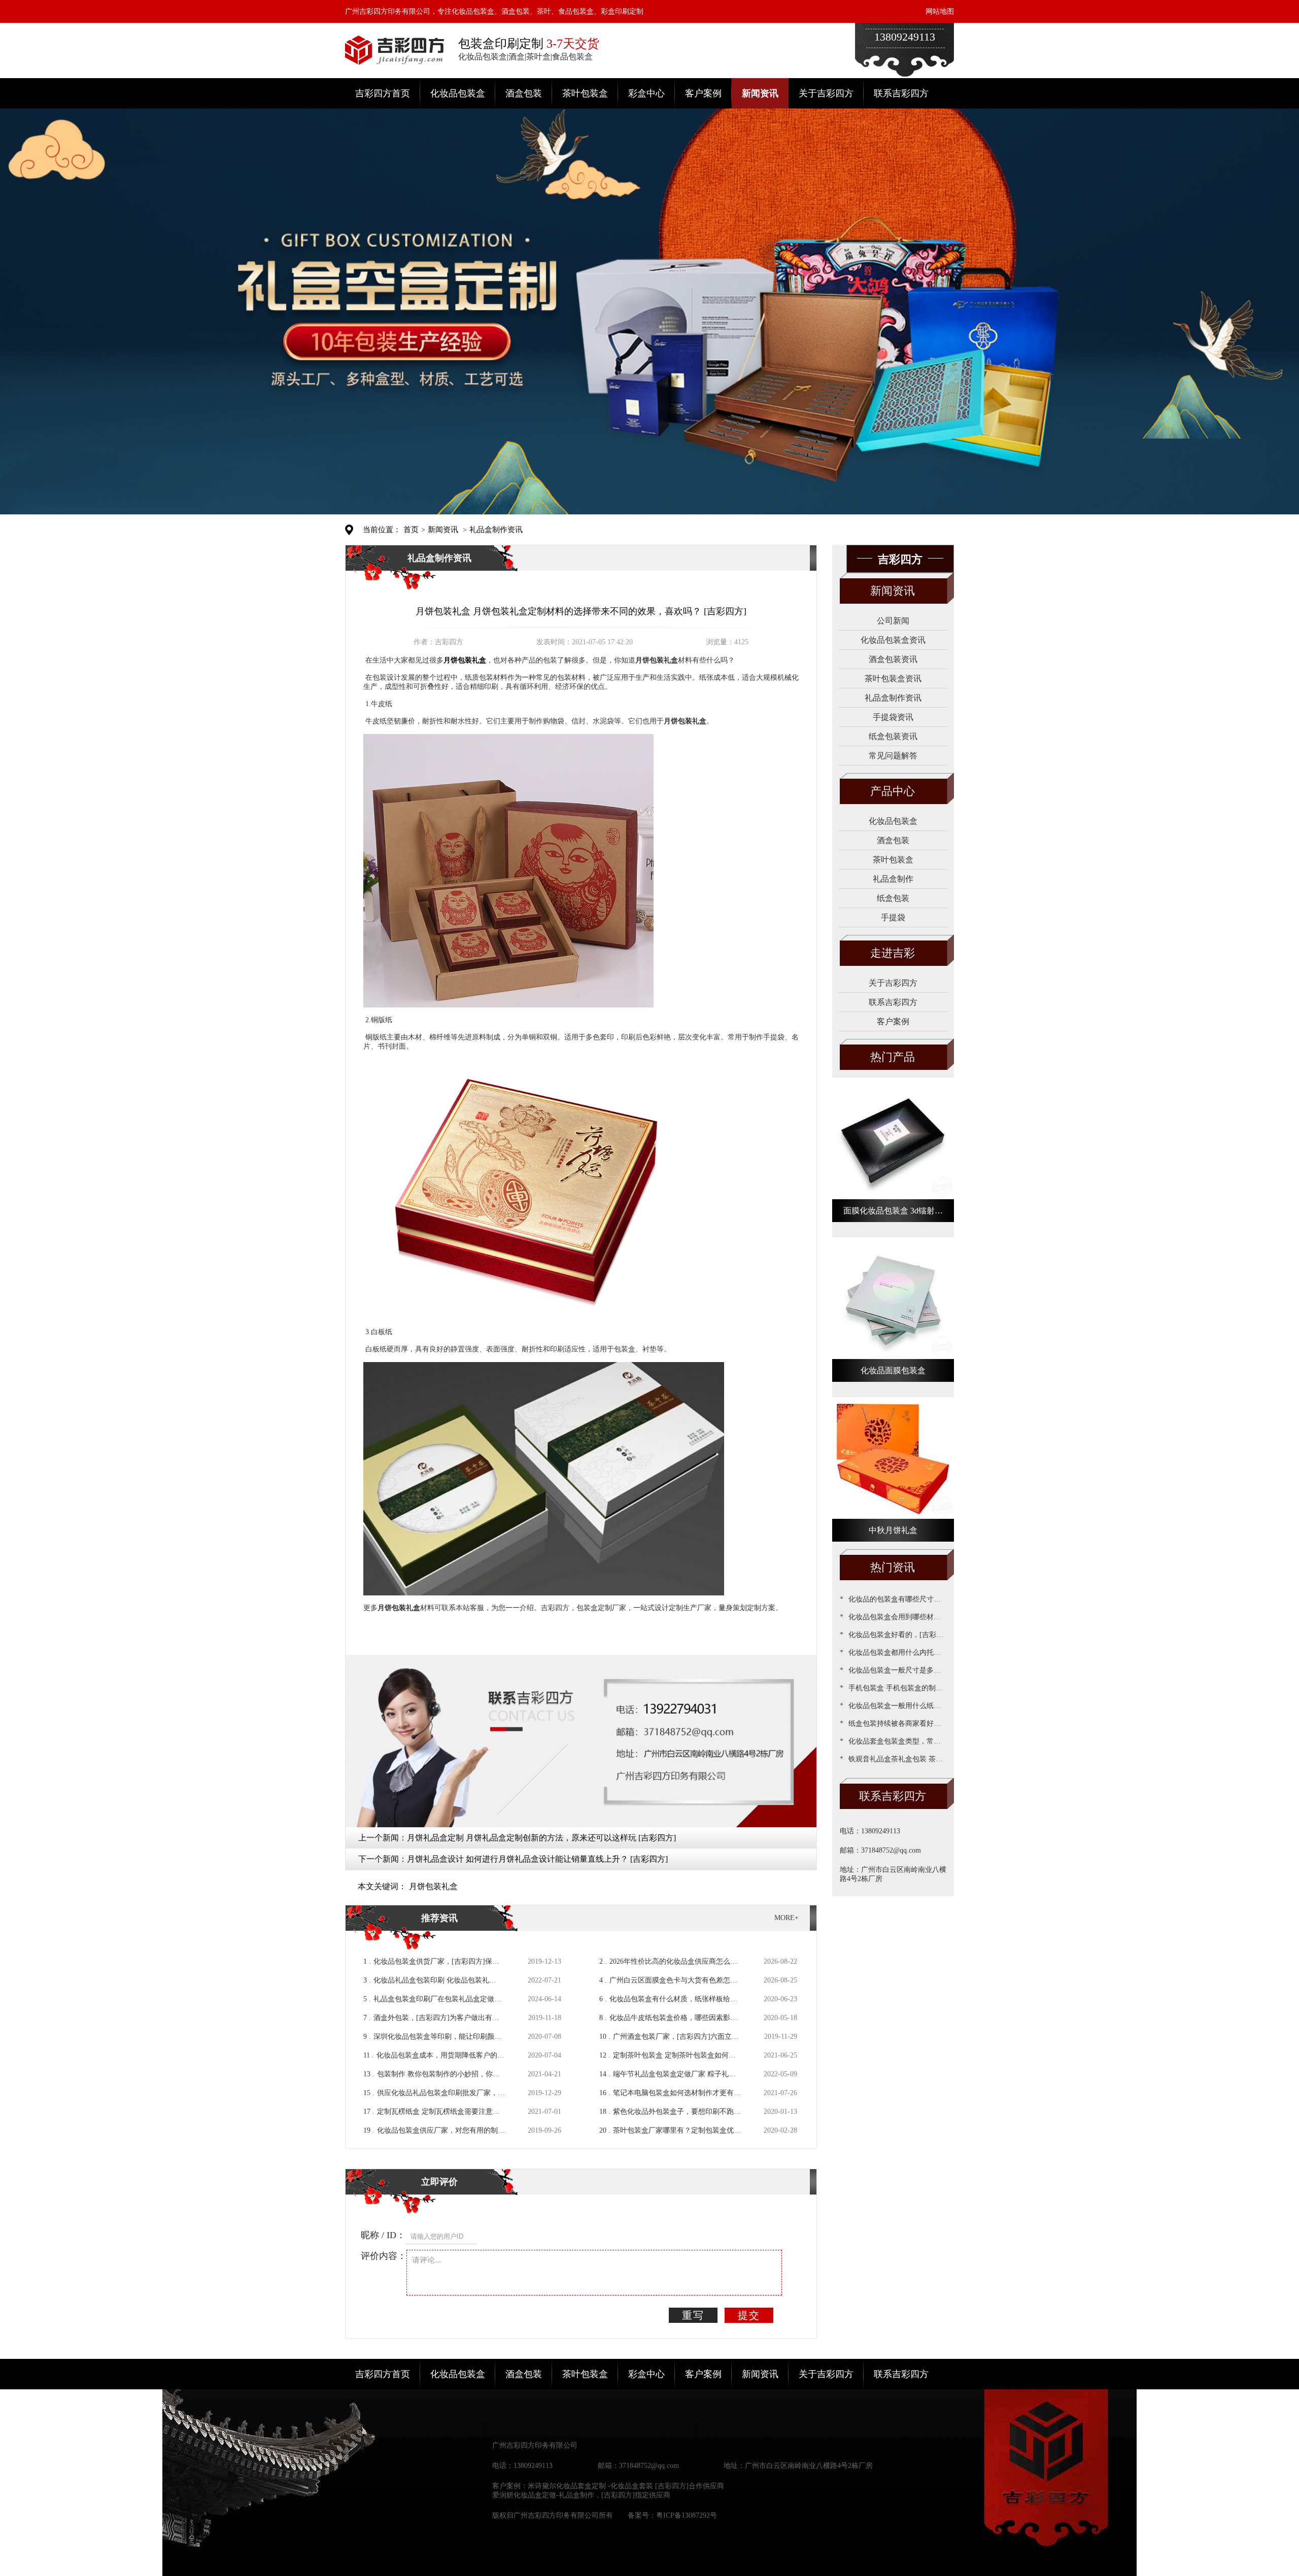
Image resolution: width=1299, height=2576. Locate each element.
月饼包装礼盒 (433, 1886)
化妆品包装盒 (458, 93)
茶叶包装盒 (585, 93)
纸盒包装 (893, 898)
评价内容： (384, 2256)
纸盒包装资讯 (893, 736)
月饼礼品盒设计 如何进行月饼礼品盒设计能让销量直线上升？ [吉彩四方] (537, 1859)
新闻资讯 (760, 93)
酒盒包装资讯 (893, 659)
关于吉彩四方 (826, 93)
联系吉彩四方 (901, 93)
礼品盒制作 (893, 879)
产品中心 (893, 791)
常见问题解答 (893, 756)
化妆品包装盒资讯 (893, 640)
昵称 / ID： (383, 2235)
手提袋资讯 (893, 717)
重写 (693, 2315)
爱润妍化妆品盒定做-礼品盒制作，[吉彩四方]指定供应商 (581, 2495)
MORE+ (787, 1918)
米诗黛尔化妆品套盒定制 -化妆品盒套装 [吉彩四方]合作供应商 (626, 2486)
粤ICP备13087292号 (687, 2515)
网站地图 (940, 11)
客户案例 (703, 93)
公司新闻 (893, 621)
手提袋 (893, 917)
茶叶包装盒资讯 (893, 678)
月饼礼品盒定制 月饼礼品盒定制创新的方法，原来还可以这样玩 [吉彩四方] (541, 1838)
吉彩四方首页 (383, 93)
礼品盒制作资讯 (496, 530)
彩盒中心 (646, 93)
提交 (749, 2315)
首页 (411, 530)
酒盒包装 (524, 93)
